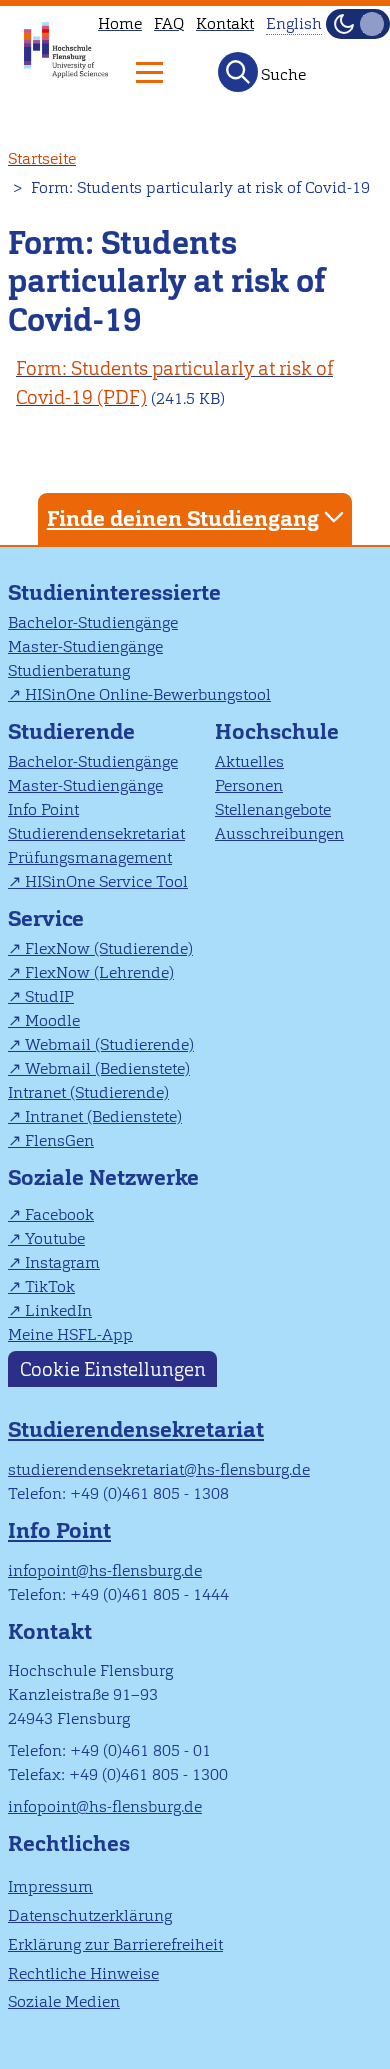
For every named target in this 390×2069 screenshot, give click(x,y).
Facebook (59, 1214)
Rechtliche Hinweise (83, 1973)
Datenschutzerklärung (90, 1915)
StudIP (49, 996)
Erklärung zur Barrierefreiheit (115, 1944)
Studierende (71, 731)
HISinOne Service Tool (106, 881)
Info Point (43, 809)
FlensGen (59, 1140)
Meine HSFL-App (70, 1334)
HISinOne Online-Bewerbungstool (148, 694)
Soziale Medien (64, 2001)
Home (120, 23)
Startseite (42, 158)
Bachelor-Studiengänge (93, 622)
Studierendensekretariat (96, 833)
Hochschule (277, 731)
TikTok (50, 1286)
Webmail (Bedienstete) (107, 1068)
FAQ (169, 23)
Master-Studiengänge (85, 646)
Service (46, 918)
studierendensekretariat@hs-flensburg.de (159, 1469)
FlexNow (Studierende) (109, 948)
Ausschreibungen (279, 833)
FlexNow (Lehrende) (99, 972)
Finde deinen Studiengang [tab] (183, 518)
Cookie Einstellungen (113, 1368)
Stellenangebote (273, 809)
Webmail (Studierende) (109, 1044)
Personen (249, 785)
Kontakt (225, 23)
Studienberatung (69, 670)
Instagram (62, 1262)
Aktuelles (249, 761)
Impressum (50, 1886)
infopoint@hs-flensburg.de (105, 1570)
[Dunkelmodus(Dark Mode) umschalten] (358, 24)
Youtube (55, 1238)
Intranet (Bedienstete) (103, 1116)
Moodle (52, 1020)
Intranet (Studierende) (88, 1092)
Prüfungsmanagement (90, 857)
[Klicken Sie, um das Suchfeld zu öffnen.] (238, 72)
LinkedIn (58, 1310)
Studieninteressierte (114, 592)
